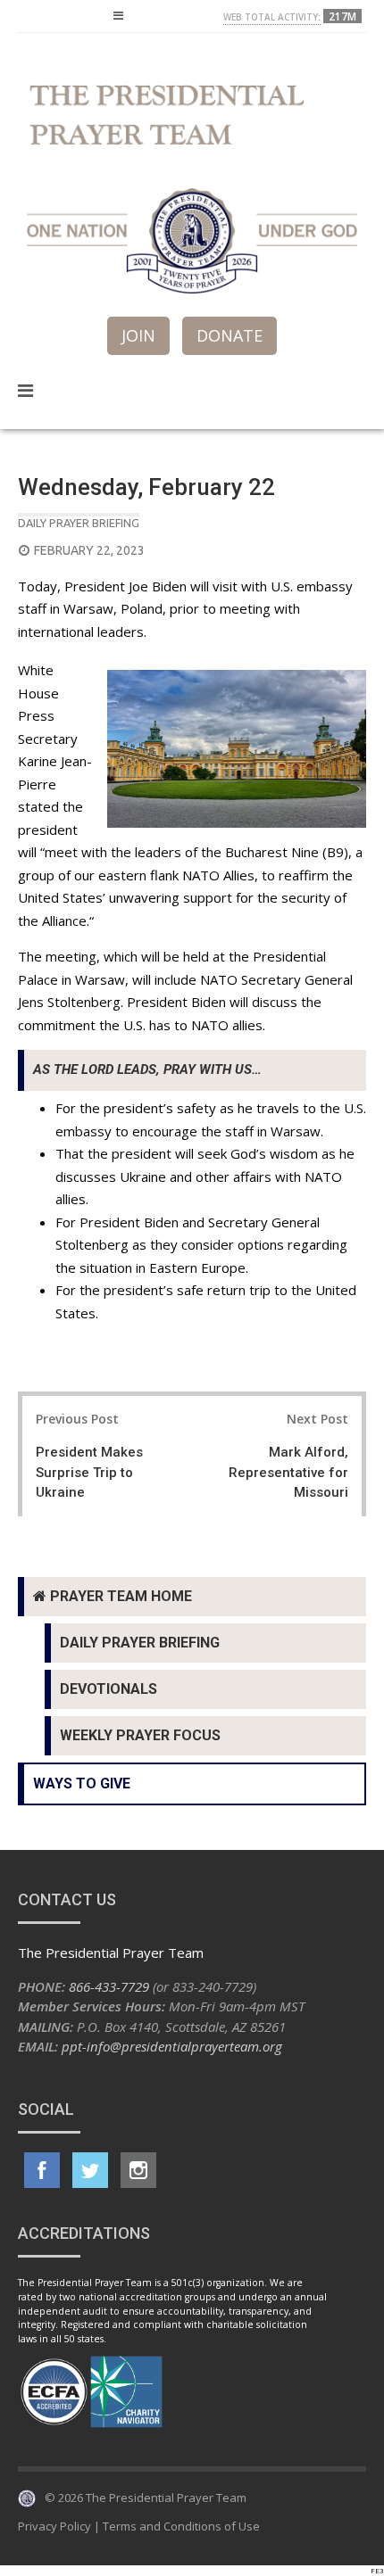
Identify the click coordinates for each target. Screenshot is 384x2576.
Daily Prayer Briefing (79, 523)
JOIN (138, 335)
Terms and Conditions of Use (181, 2526)
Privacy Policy (54, 2526)
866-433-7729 (109, 1986)
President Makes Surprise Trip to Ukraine (89, 1472)
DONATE (230, 335)
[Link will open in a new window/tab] (42, 2170)
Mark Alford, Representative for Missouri (288, 1472)
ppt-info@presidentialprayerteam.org (172, 2046)
